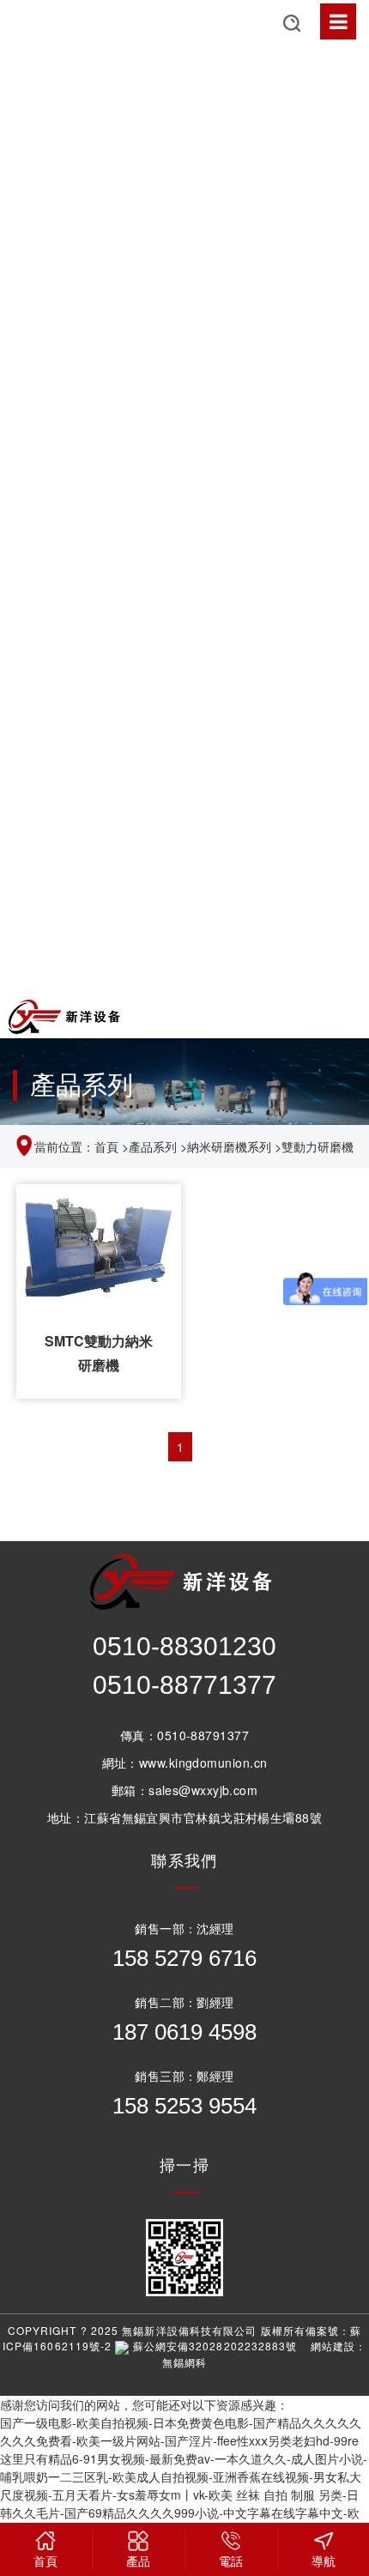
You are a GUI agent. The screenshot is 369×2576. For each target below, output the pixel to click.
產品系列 (153, 1146)
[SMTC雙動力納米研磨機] (99, 1246)
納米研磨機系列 (229, 1146)
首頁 (106, 1146)
